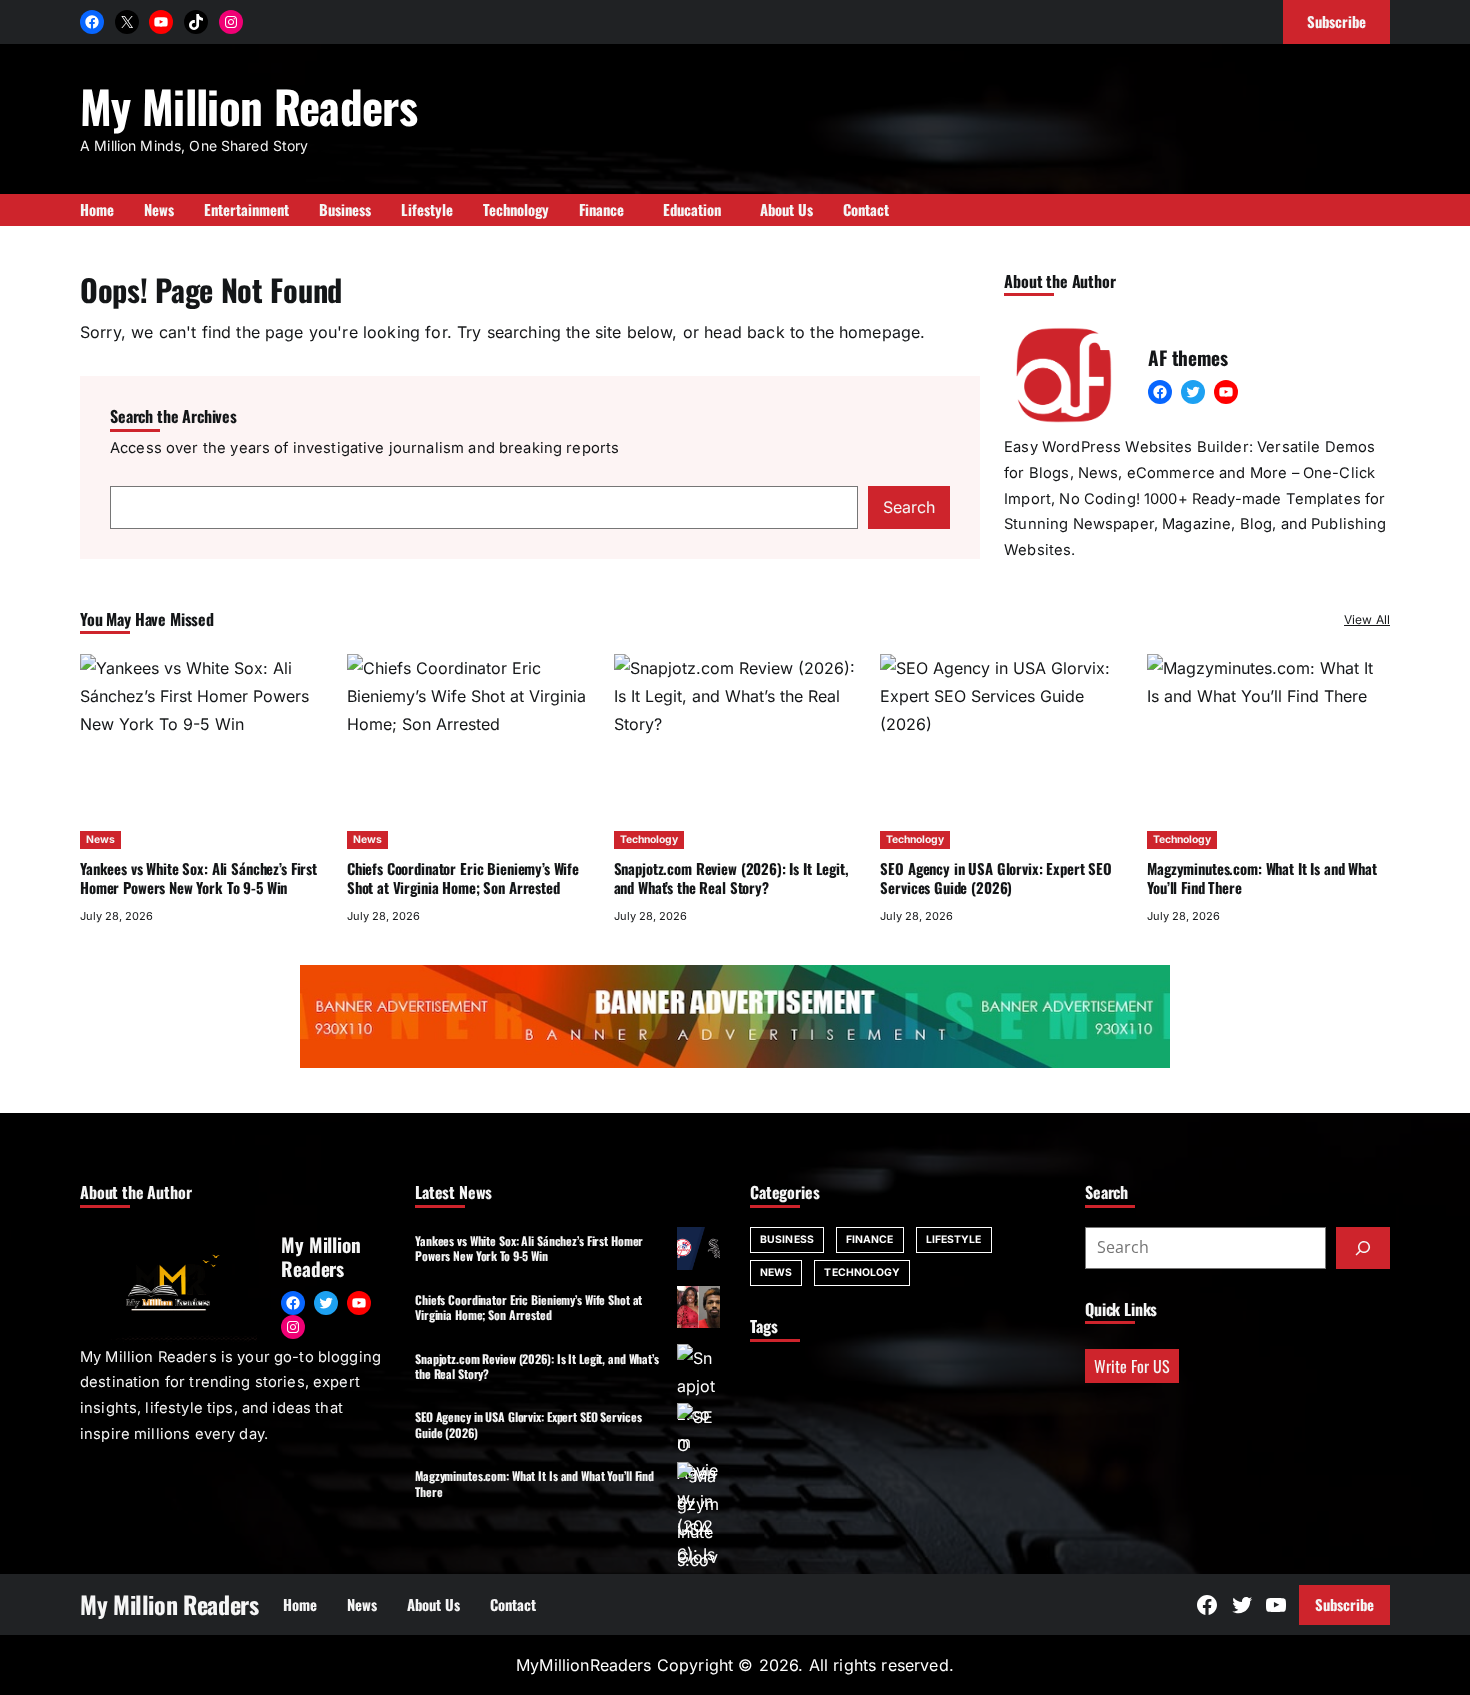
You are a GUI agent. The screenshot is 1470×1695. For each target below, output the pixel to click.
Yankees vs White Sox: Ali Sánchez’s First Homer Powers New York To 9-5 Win (198, 877)
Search (909, 507)
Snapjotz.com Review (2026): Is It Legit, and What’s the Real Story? (731, 877)
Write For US (1132, 1366)
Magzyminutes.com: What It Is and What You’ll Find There (1262, 877)
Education (692, 209)
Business (787, 1239)
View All (1367, 619)
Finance (870, 1239)
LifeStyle (954, 1239)
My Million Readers (248, 105)
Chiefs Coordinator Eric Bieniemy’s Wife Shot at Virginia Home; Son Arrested (463, 877)
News (100, 839)
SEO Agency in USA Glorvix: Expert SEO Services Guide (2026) (996, 877)
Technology (649, 839)
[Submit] (1363, 1248)
